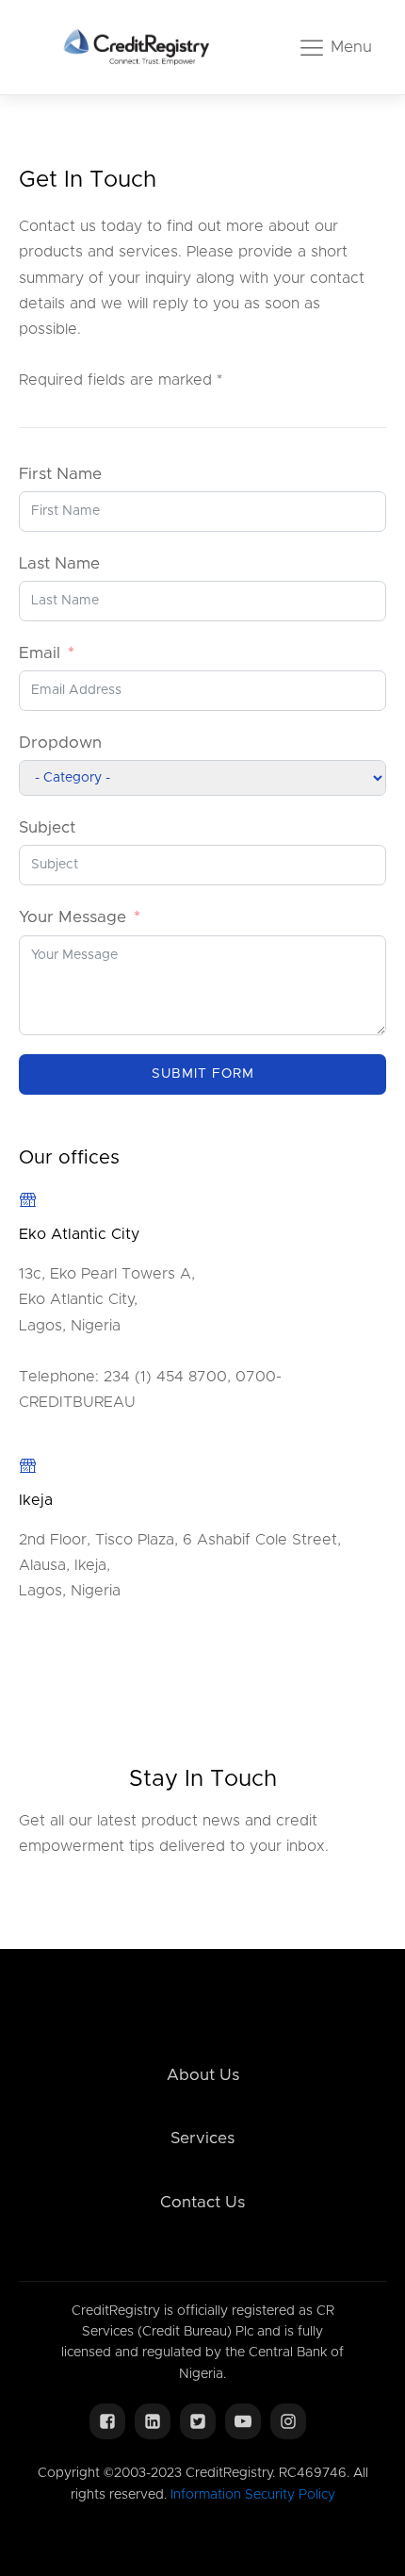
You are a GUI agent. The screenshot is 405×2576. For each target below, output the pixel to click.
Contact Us (202, 2202)
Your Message (73, 917)
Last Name (59, 563)
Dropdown (60, 743)
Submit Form (203, 1074)
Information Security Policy (253, 2495)
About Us (203, 2075)
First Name (60, 474)
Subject (47, 827)
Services (202, 2138)
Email (40, 653)
